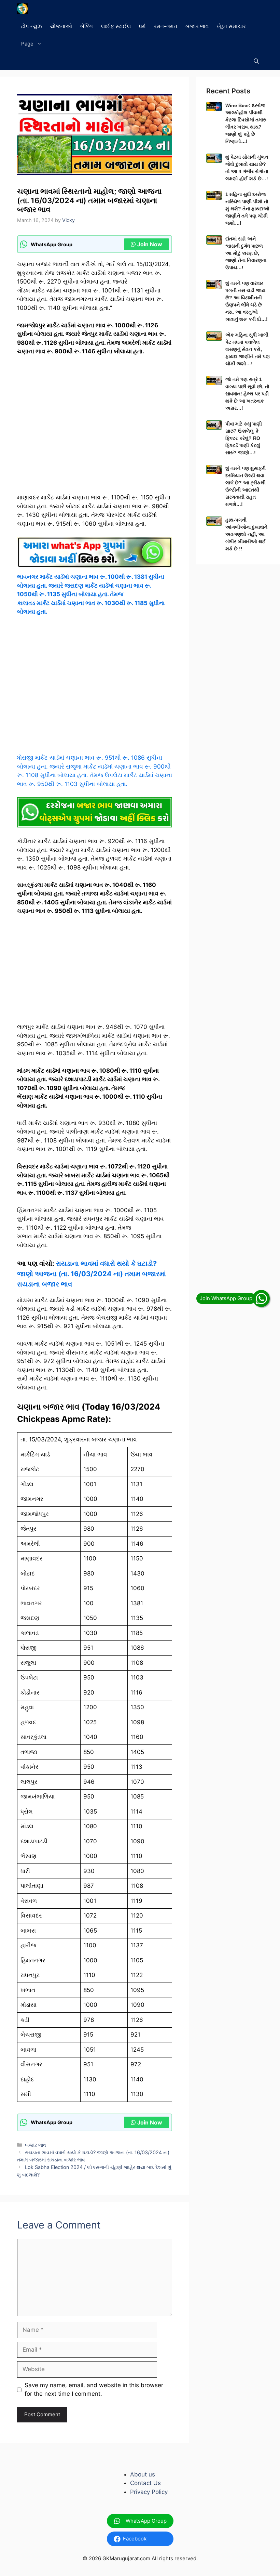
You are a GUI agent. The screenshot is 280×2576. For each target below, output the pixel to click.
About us (143, 2474)
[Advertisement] (95, 428)
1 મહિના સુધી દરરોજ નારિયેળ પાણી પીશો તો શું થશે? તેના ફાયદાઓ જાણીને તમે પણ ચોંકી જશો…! (247, 209)
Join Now (150, 244)
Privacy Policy (149, 2492)
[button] (256, 61)
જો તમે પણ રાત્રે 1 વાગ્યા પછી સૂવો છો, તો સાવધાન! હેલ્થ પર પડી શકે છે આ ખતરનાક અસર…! (247, 394)
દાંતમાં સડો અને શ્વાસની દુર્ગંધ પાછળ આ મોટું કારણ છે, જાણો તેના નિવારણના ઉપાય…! (246, 253)
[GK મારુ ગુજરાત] (22, 9)
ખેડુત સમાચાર (231, 26)
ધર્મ (142, 26)
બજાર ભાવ (197, 26)
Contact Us (145, 2483)
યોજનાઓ (61, 26)
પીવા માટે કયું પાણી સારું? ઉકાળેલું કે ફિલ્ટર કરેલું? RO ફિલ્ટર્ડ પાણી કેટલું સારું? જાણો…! (244, 438)
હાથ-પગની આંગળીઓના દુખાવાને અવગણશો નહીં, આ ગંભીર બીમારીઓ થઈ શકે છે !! (246, 534)
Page (27, 44)
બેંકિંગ (87, 26)
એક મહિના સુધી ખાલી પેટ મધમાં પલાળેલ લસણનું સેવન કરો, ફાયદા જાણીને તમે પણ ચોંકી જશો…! (248, 349)
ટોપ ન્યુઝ (32, 26)
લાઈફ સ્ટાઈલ (116, 26)
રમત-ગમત (166, 26)
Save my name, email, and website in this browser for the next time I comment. (94, 2390)
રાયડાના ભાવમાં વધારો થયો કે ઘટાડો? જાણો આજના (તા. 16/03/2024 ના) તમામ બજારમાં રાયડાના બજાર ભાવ (92, 1274)
